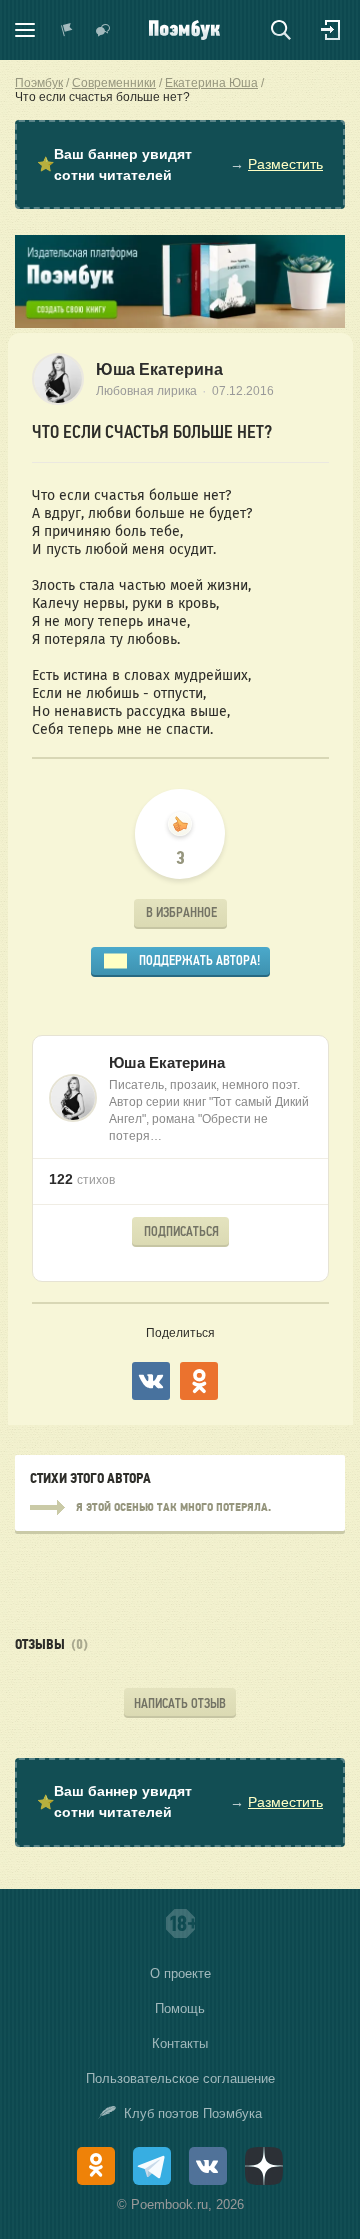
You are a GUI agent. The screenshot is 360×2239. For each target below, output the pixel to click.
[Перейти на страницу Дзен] (264, 2166)
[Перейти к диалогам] (103, 30)
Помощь (180, 2008)
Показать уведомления (67, 30)
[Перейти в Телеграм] (152, 2166)
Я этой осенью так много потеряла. (180, 1508)
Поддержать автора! (199, 960)
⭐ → (180, 164)
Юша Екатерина (159, 369)
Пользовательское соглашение (180, 2078)
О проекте (180, 1973)
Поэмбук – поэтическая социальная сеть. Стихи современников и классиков (184, 30)
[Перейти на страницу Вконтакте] (208, 2166)
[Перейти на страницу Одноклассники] (96, 2166)
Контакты (180, 2043)
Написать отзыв (180, 1703)
